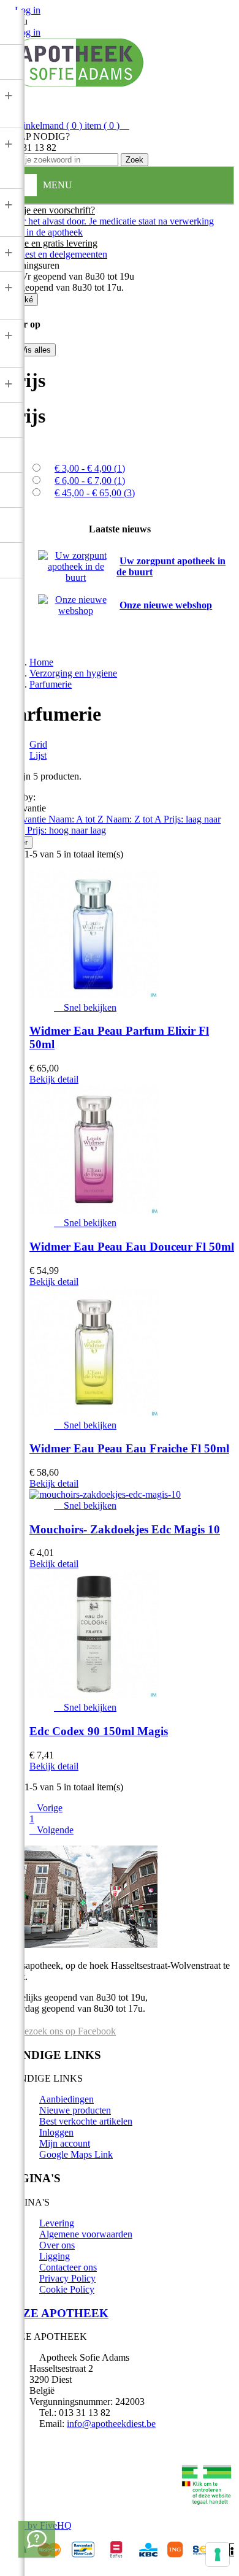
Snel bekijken (85, 1007)
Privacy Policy (67, 2278)
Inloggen (56, 2132)
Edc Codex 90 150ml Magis (99, 1731)
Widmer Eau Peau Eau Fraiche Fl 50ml (129, 1448)
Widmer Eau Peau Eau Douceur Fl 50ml (132, 1247)
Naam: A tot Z (77, 819)
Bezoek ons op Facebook (66, 2031)
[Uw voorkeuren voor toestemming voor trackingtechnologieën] (218, 2555)
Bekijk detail (54, 1079)
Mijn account (65, 2143)
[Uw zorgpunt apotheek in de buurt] (76, 577)
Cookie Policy (67, 2289)
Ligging (55, 2256)
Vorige (46, 1808)
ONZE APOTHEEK (57, 2313)
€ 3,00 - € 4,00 (90, 468)
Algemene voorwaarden (86, 2234)
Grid (38, 744)
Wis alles (30, 350)
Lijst (38, 755)
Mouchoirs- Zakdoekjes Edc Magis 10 (125, 1529)
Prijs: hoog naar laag (66, 830)
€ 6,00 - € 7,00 (90, 481)
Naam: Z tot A (135, 819)
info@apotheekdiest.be (111, 2424)
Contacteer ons (68, 2267)
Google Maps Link (76, 2154)
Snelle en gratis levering (51, 243)
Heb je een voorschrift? (50, 210)
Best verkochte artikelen (86, 2121)
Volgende (51, 1830)
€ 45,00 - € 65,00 (95, 493)
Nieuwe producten (75, 2110)
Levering (57, 2223)
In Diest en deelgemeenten (56, 254)
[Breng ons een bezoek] (37, 2539)
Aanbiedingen (66, 2099)
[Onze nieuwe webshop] (76, 611)
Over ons (57, 2245)
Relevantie (27, 819)
